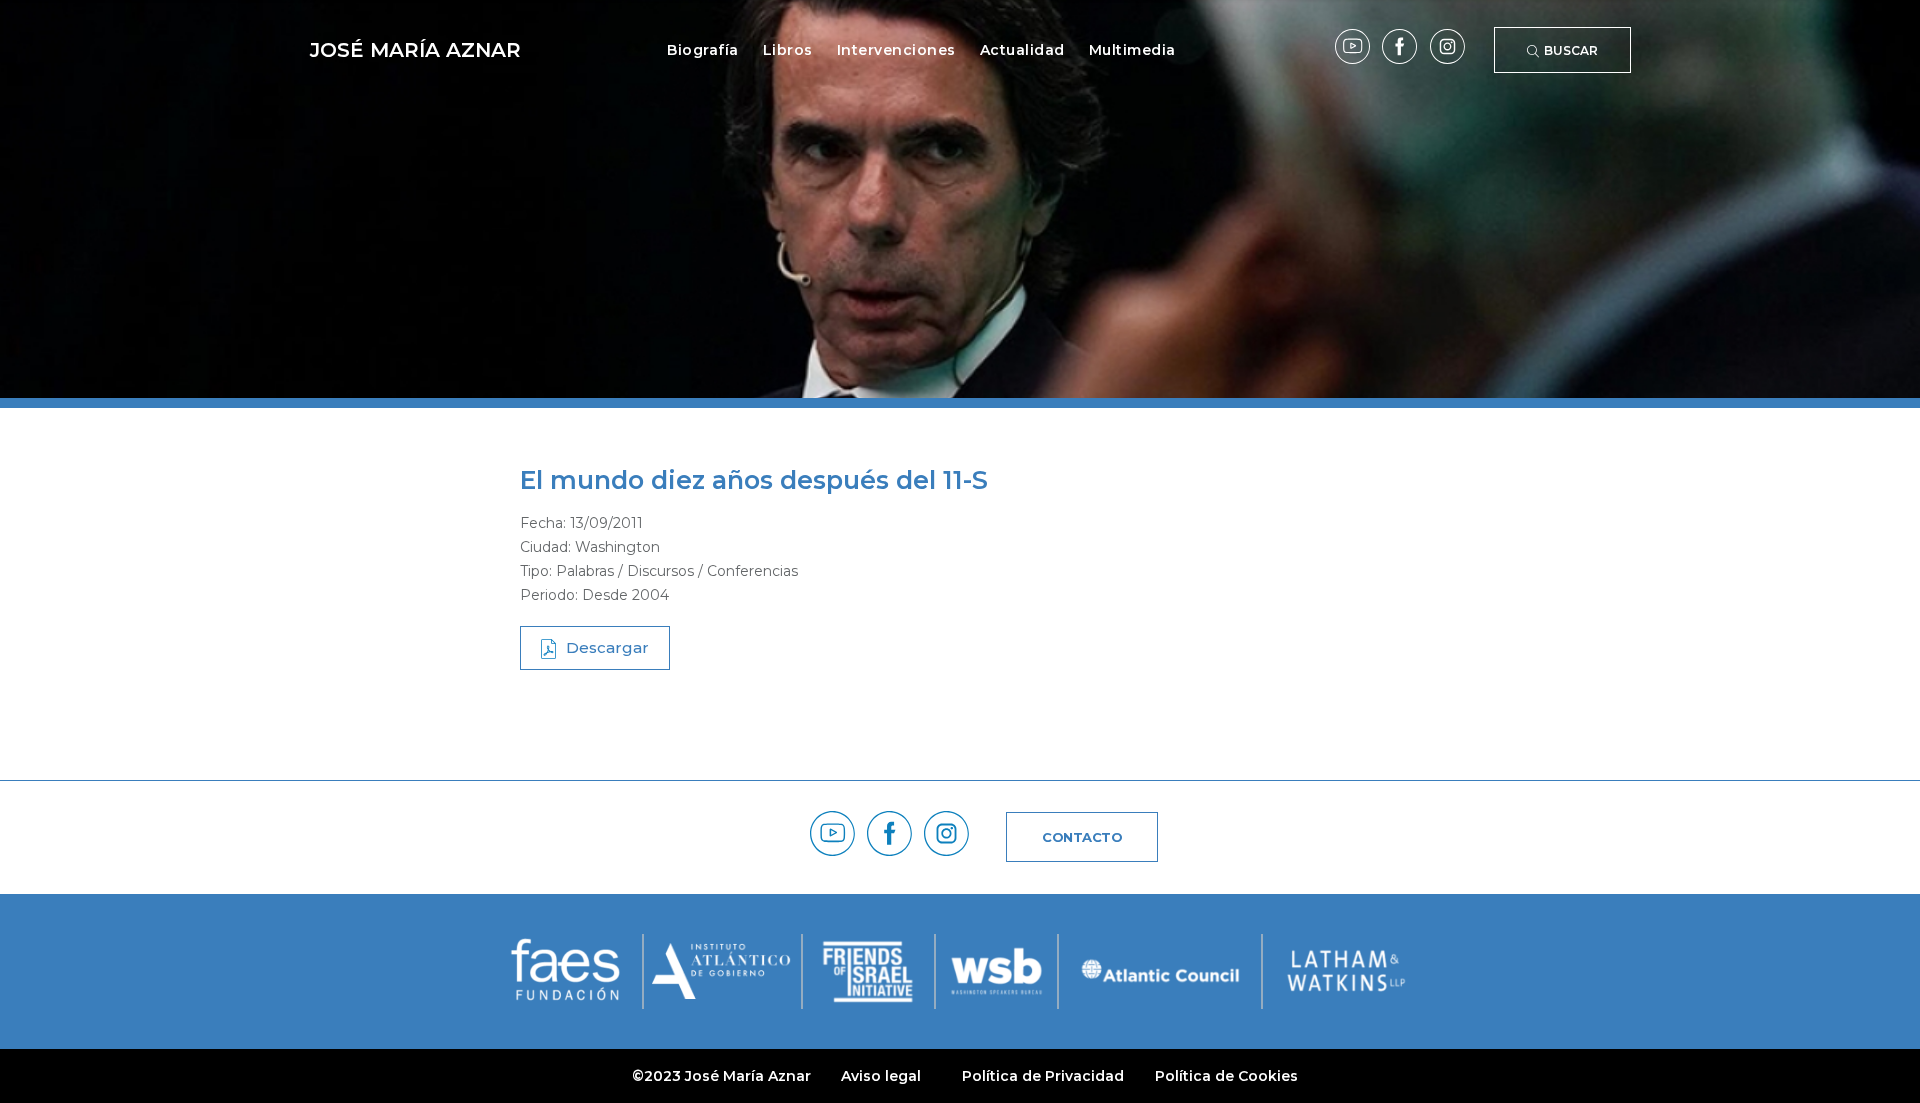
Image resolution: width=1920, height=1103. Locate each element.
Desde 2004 (625, 595)
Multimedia (1132, 50)
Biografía (703, 50)
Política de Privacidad (1043, 1076)
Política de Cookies (1226, 1076)
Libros (788, 50)
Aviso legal (881, 1076)
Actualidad (1022, 50)
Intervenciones (896, 50)
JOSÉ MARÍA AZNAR (415, 50)
